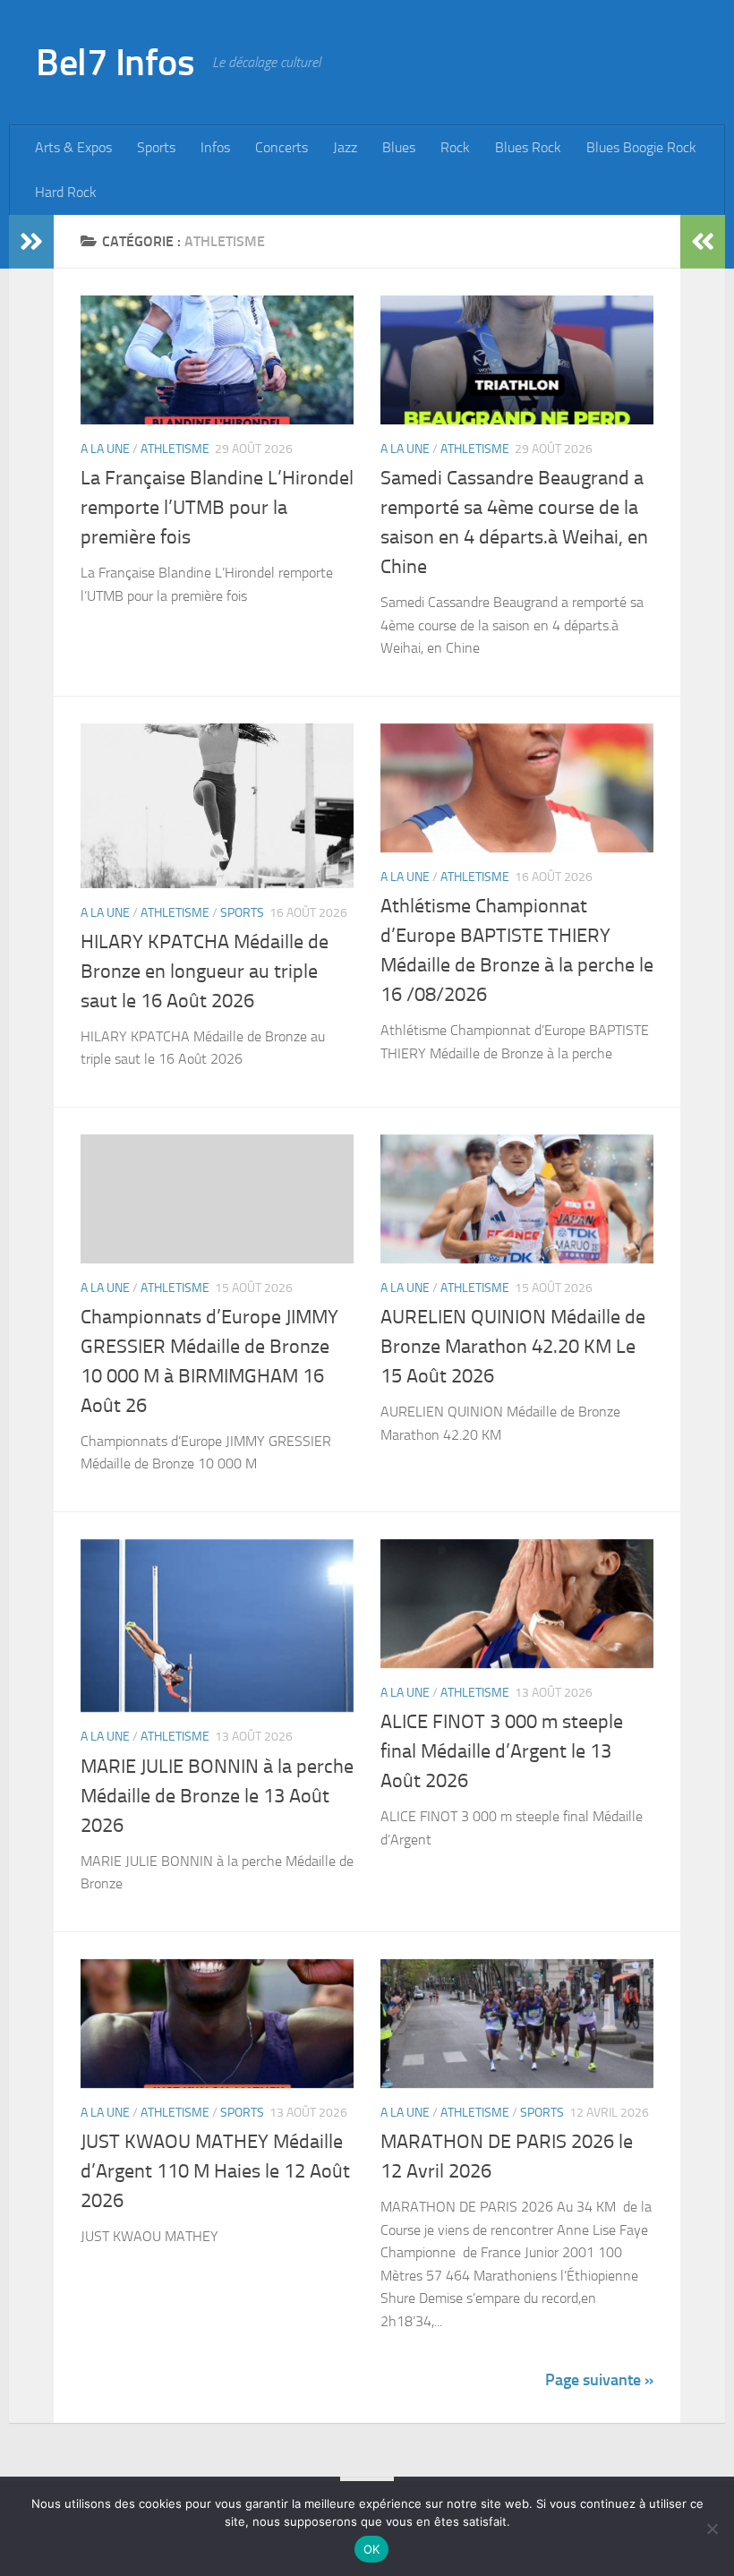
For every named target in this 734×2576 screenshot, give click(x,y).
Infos (215, 147)
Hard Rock (66, 192)
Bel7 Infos (115, 63)
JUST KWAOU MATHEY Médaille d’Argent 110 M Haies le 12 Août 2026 (215, 2171)
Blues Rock (528, 147)
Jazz (345, 147)
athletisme (175, 449)
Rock (455, 147)
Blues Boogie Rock (641, 147)
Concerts (282, 147)
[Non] (712, 2529)
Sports (156, 147)
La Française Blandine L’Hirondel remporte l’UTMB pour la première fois (217, 508)
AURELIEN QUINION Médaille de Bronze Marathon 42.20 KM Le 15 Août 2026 (513, 1347)
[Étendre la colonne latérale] (31, 242)
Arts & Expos (73, 147)
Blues (399, 147)
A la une (105, 449)
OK (372, 2549)
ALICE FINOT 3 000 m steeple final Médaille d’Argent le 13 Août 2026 (502, 1751)
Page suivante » (599, 2380)
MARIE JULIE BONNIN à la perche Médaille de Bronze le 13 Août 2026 (217, 1796)
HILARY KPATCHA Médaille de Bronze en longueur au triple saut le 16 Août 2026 (205, 971)
